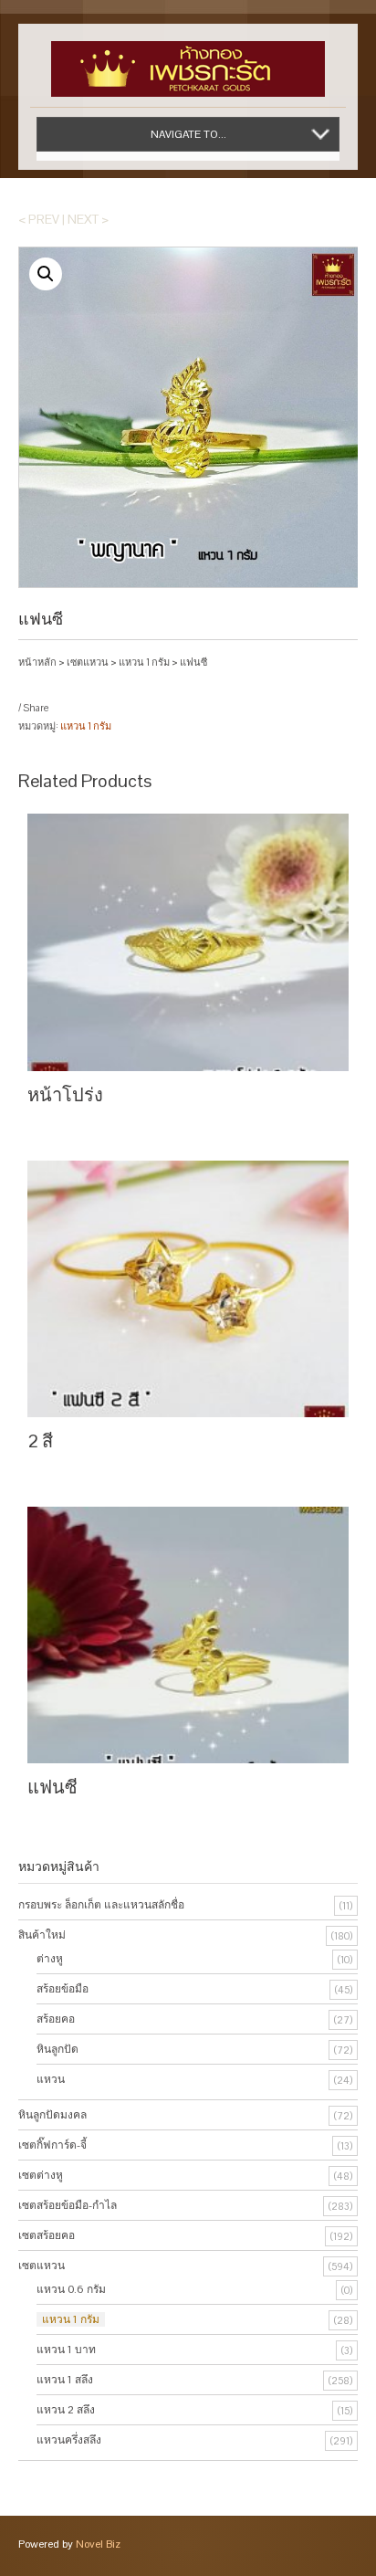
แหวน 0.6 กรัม (71, 2289)
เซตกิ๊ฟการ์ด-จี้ (52, 2145)
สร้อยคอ (56, 2019)
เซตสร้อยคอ (47, 2235)
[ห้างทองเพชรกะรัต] (188, 60)
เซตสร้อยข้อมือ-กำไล (68, 2205)
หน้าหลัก (37, 662)
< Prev (39, 219)
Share (36, 708)
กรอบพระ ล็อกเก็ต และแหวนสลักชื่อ (101, 1905)
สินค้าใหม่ (42, 1935)
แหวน (51, 2079)
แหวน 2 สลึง (66, 2410)
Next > (88, 219)
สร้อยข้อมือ (63, 1989)
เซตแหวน (88, 662)
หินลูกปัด (57, 2049)
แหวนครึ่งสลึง (69, 2440)
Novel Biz (98, 2544)
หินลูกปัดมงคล (52, 2115)
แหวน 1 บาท (66, 2350)
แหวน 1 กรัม (144, 662)
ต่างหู (50, 1959)
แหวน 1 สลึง (65, 2380)
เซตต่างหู (41, 2175)
